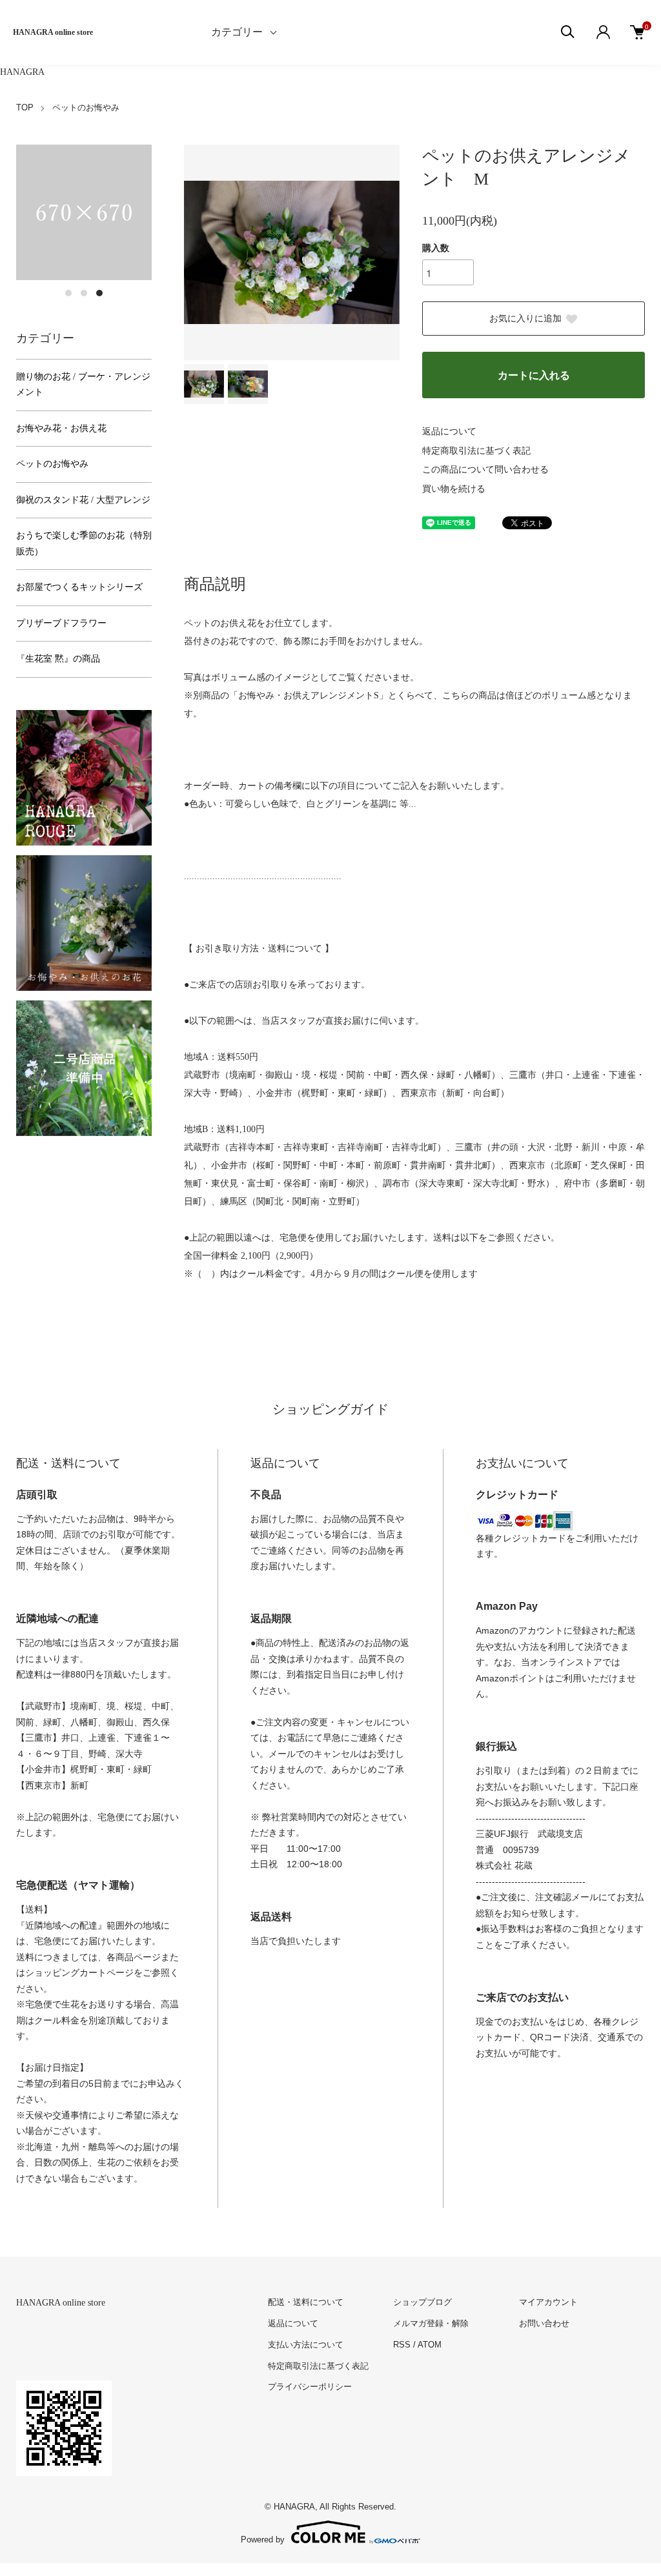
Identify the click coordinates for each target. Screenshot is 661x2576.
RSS (402, 2345)
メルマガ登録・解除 (431, 2323)
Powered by (263, 2539)
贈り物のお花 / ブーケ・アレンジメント (83, 385)
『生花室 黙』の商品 (58, 659)
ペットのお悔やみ (86, 107)
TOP (25, 107)
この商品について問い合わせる (485, 470)
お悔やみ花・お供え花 (61, 428)
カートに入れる (534, 375)
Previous (203, 252)
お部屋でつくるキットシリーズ (79, 587)
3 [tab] (99, 293)
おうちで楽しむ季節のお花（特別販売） (84, 543)
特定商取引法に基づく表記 (476, 451)
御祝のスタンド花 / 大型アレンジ (83, 500)
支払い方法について (306, 2345)
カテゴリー (237, 32)
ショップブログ (422, 2302)
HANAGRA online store (53, 32)
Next (380, 252)
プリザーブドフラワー (61, 623)
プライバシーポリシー (310, 2387)
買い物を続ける (454, 489)
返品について (449, 431)
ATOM (430, 2345)
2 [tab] (84, 293)
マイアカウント (548, 2302)
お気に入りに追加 (525, 319)
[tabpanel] (84, 212)
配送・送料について (306, 2302)
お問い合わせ (544, 2323)
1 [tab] (68, 293)
